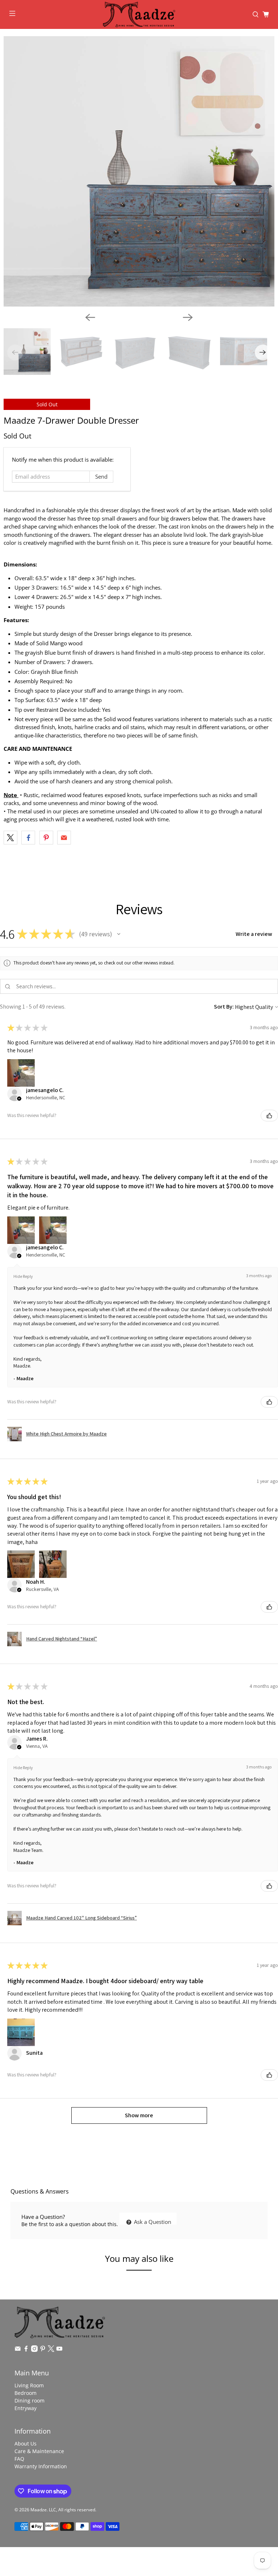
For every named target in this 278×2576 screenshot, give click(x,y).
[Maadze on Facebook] (26, 2350)
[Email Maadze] (18, 2350)
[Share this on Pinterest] (46, 838)
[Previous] (90, 317)
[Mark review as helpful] (269, 1116)
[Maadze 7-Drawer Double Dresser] (139, 171)
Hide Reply (23, 1276)
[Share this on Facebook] (28, 838)
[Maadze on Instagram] (34, 2350)
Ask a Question (152, 2222)
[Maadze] (139, 14)
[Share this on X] (10, 838)
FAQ (19, 2459)
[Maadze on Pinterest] (43, 2350)
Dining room (30, 2400)
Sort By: (224, 1007)
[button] (119, 934)
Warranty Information (41, 2466)
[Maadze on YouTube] (59, 2350)
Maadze (39, 2510)
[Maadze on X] (51, 2350)
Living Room (29, 2385)
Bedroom (26, 2393)
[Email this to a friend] (64, 838)
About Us (26, 2444)
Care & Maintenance (39, 2451)
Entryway (26, 2408)
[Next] (188, 317)
